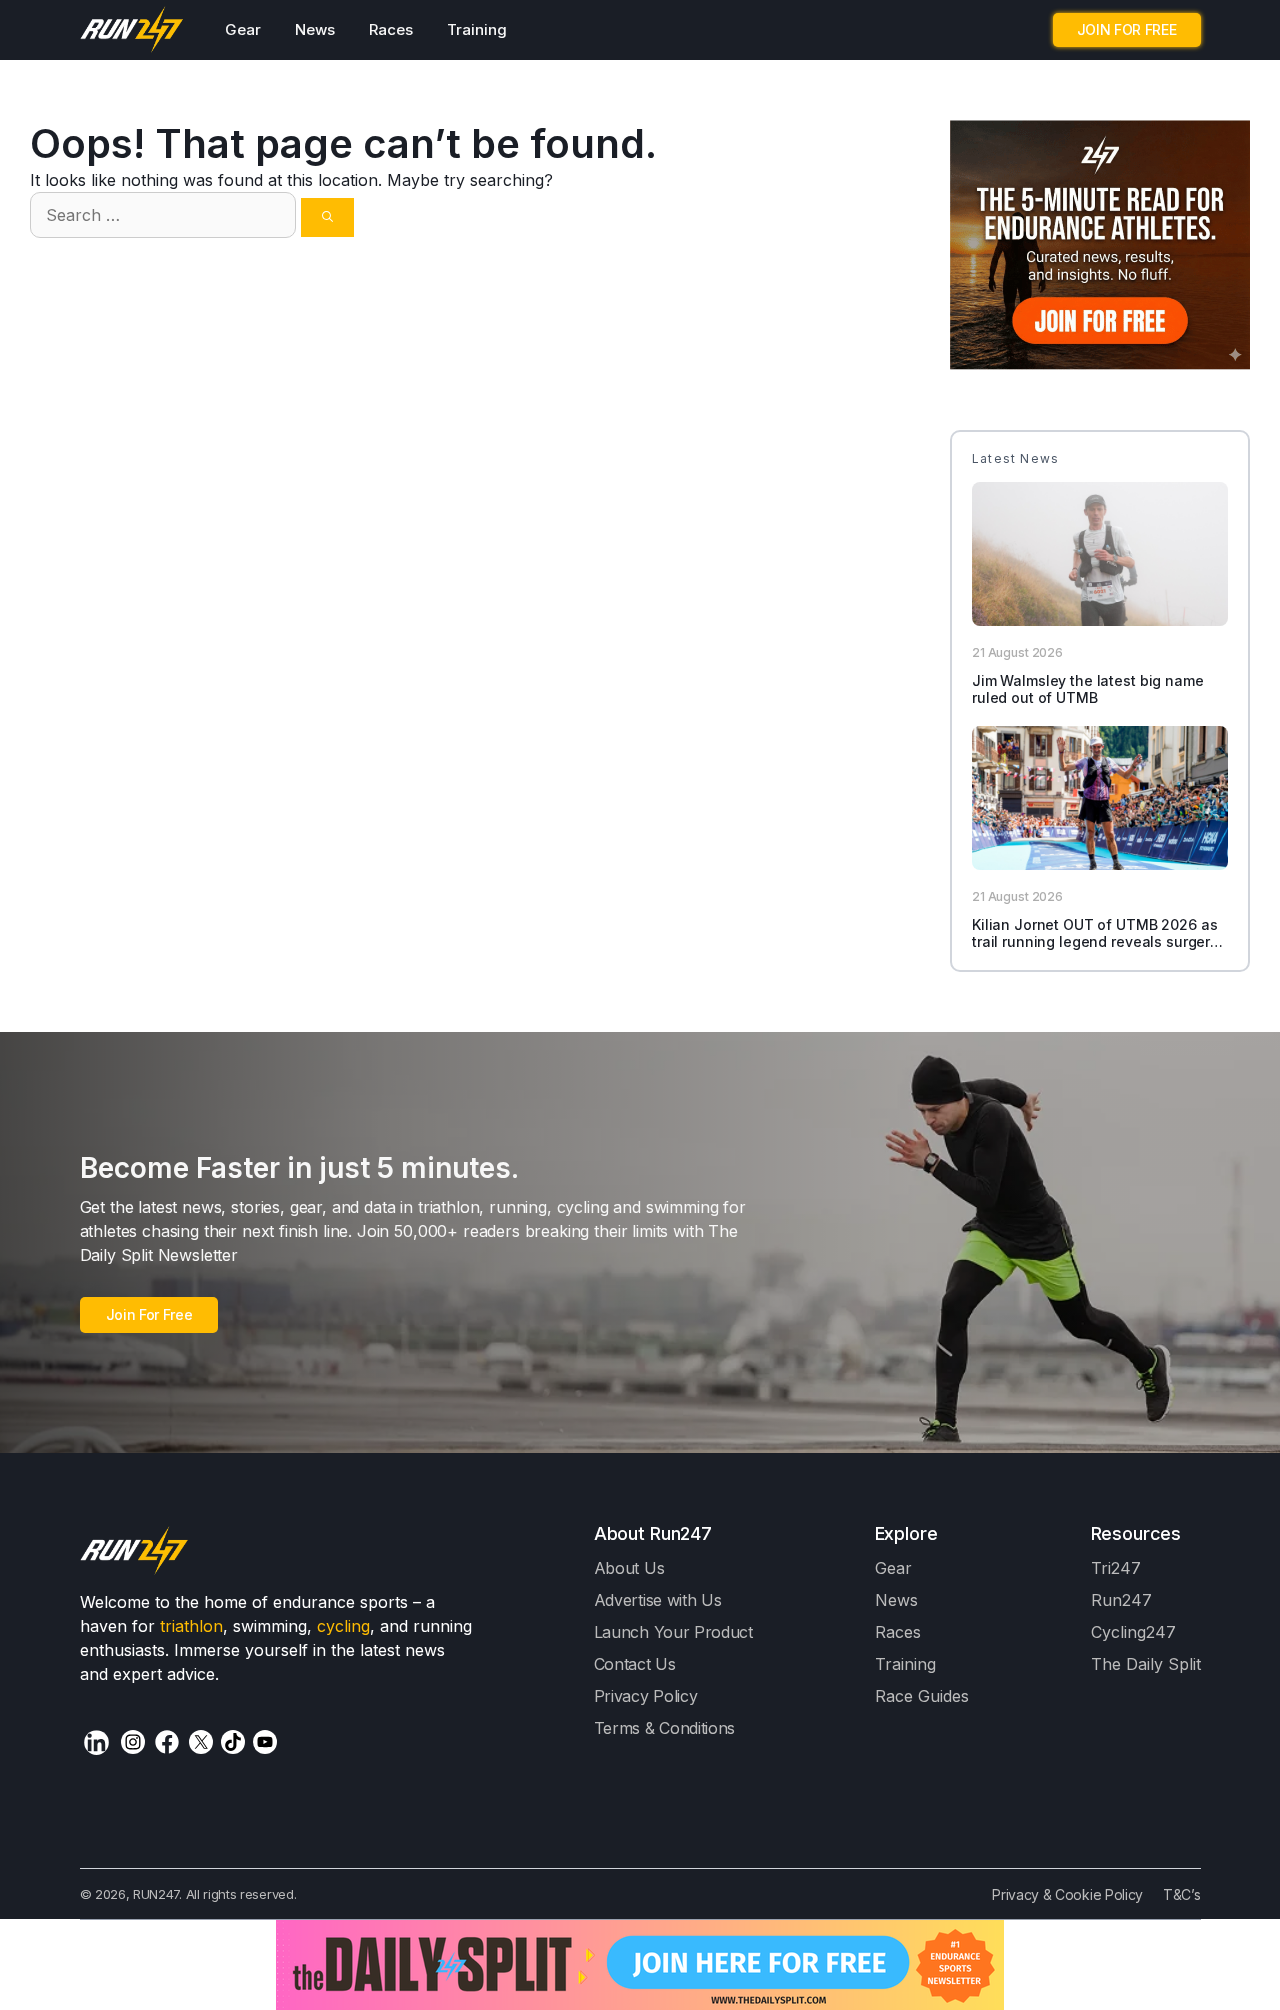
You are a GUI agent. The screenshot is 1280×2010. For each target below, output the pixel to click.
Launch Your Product (673, 1632)
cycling (343, 1626)
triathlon (191, 1626)
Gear (243, 29)
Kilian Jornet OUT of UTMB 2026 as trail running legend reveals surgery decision (1095, 941)
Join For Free (149, 1314)
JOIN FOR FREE (1127, 29)
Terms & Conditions (664, 1728)
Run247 (1121, 1600)
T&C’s (1181, 1894)
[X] (201, 1742)
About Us (629, 1568)
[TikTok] (233, 1742)
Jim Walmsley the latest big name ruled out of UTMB (1088, 689)
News (315, 29)
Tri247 (1116, 1568)
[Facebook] (167, 1742)
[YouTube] (265, 1742)
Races (391, 29)
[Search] (327, 217)
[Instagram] (133, 1742)
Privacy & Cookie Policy (1067, 1894)
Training (477, 29)
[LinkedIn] (96, 1742)
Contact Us (635, 1664)
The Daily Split (1146, 1664)
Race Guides (922, 1696)
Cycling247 (1133, 1632)
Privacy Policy (646, 1696)
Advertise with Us (658, 1600)
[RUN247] (132, 30)
